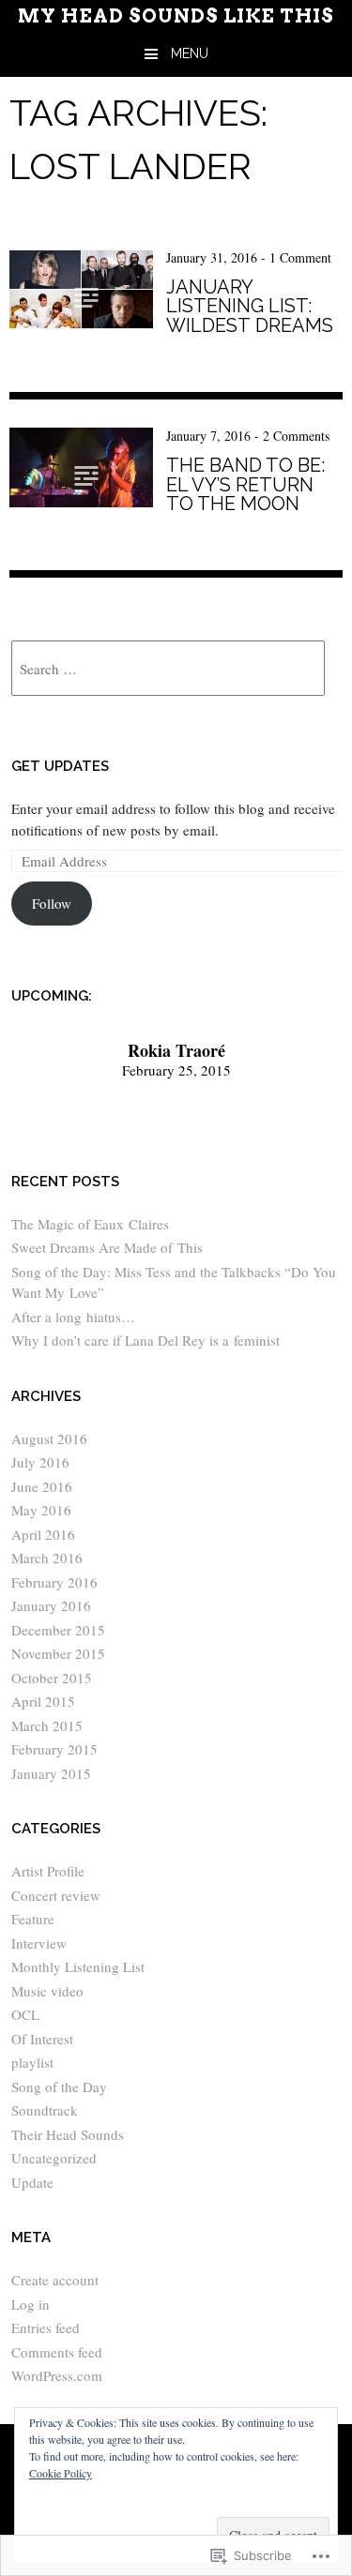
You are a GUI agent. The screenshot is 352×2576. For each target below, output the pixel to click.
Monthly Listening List (78, 1966)
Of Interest (42, 2039)
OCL (25, 2014)
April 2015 (43, 1701)
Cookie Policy (61, 2473)
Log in (31, 2304)
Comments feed (57, 2352)
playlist (32, 2062)
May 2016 (41, 1510)
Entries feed (46, 2327)
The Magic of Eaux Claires (90, 1224)
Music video (47, 1991)
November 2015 (58, 1653)
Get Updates (60, 766)
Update (32, 2182)
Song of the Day (59, 2086)
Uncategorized (54, 2158)
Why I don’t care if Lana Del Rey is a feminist (145, 1340)
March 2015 (47, 1725)
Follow (52, 903)
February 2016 (54, 1582)
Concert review (56, 1895)
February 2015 (54, 1749)
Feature (33, 1919)
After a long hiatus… (73, 1317)
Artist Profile (48, 1871)
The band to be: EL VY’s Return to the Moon (245, 484)
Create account (55, 2280)
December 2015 (58, 1630)
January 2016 (51, 1605)
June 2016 (42, 1486)
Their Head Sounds (68, 2134)
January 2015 (51, 1773)
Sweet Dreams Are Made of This (107, 1247)
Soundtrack (45, 2110)
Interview (39, 1943)
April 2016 (43, 1534)
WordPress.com (57, 2375)
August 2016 (49, 1439)
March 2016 (47, 1558)
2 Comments (296, 436)
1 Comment (300, 257)
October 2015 (52, 1678)
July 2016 (40, 1462)
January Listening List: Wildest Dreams (250, 306)
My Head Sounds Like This (176, 16)
